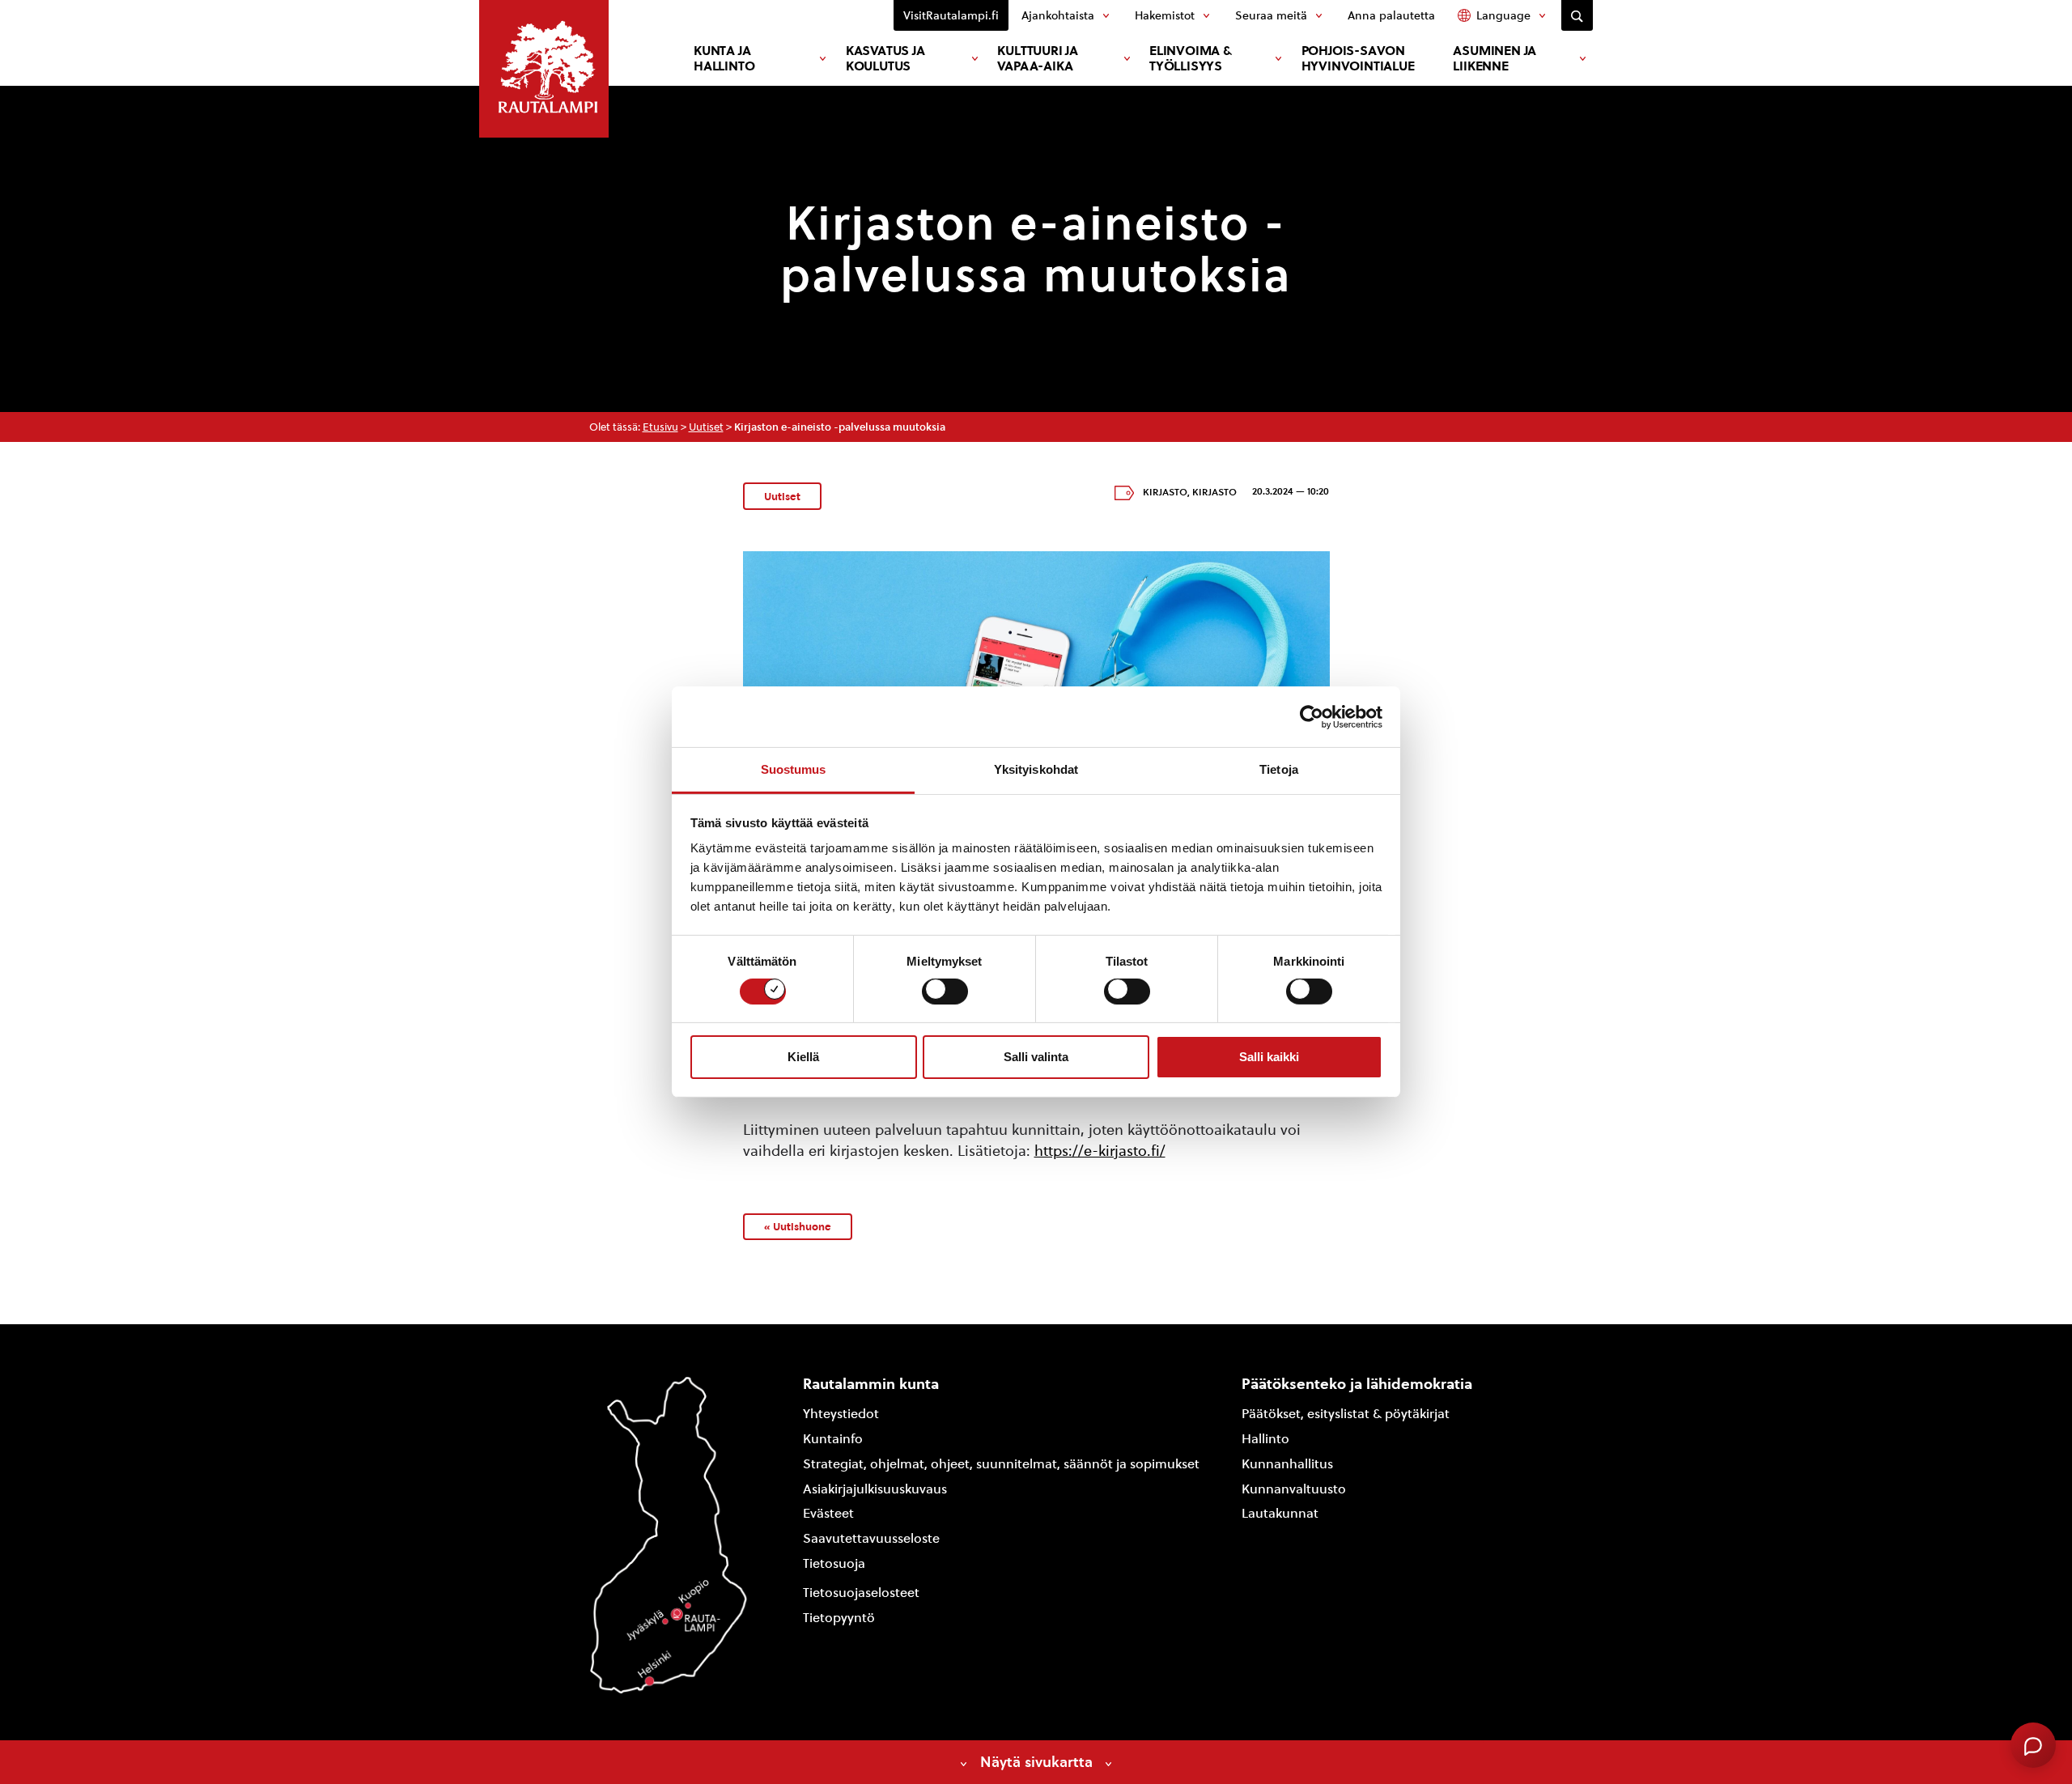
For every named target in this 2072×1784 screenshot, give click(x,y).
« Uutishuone (798, 1226)
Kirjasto (1165, 492)
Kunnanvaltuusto (1294, 1489)
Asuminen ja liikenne (1495, 58)
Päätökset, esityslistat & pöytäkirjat (1346, 1414)
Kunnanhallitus (1287, 1464)
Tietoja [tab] (1279, 769)
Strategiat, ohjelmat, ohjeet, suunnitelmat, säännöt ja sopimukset (1001, 1464)
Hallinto (1265, 1439)
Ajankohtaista (1058, 15)
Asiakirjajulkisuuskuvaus (875, 1489)
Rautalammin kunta (871, 1384)
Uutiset (706, 427)
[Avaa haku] (1577, 15)
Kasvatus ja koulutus (885, 58)
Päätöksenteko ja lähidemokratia (1357, 1384)
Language (1503, 15)
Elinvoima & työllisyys (1191, 58)
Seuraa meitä (1271, 15)
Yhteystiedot (841, 1414)
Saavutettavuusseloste (871, 1538)
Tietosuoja (834, 1563)
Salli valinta (1036, 1057)
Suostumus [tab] (794, 769)
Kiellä (803, 1057)
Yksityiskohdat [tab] (1036, 769)
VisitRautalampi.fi (951, 15)
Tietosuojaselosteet (861, 1593)
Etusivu (660, 427)
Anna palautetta (1391, 15)
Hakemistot (1165, 15)
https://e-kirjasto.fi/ (1100, 1151)
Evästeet (828, 1513)
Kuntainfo (833, 1439)
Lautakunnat (1280, 1513)
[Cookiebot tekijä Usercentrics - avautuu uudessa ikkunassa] (1312, 716)
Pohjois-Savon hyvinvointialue (1358, 58)
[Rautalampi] (544, 69)
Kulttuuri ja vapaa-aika (1038, 58)
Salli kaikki (1269, 1057)
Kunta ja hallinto (724, 58)
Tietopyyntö (839, 1618)
